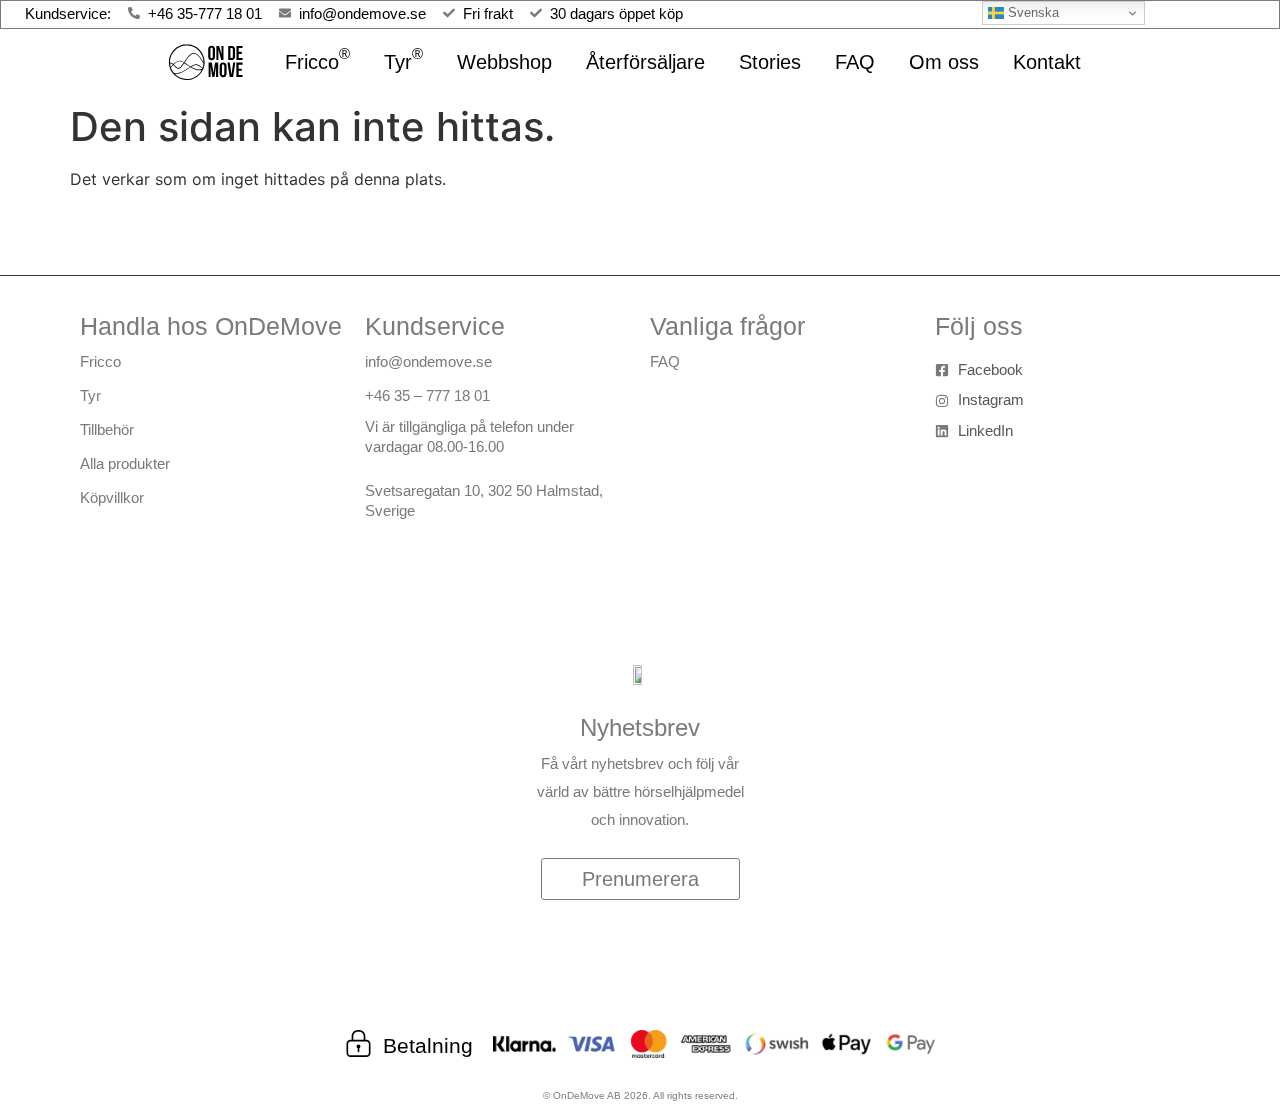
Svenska (1031, 12)
